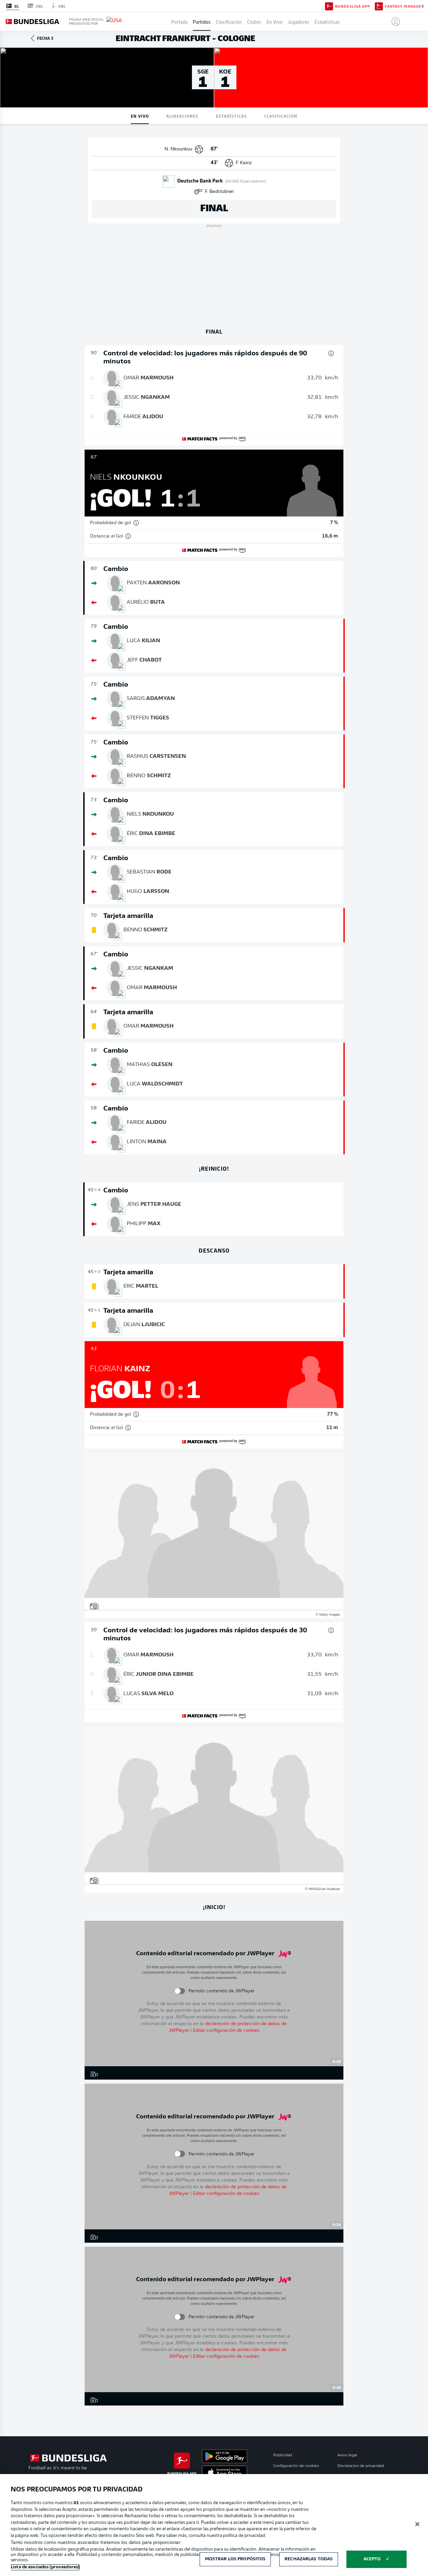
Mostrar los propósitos (235, 2559)
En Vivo (275, 21)
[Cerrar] (417, 2524)
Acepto (372, 2559)
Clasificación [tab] (281, 116)
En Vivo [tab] (140, 116)
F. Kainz (244, 163)
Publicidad (283, 2455)
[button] (393, 21)
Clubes (254, 21)
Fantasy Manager (404, 6)
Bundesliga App (353, 6)
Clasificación (229, 21)
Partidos (202, 21)
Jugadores (299, 21)
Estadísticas (327, 21)
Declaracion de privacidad (361, 2466)
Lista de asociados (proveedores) (45, 2567)
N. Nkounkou (178, 149)
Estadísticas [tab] (231, 116)
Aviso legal (347, 2455)
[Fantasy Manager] (379, 6)
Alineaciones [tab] (182, 116)
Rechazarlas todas (309, 2559)
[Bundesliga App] (329, 6)
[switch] (179, 1991)
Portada (179, 21)
